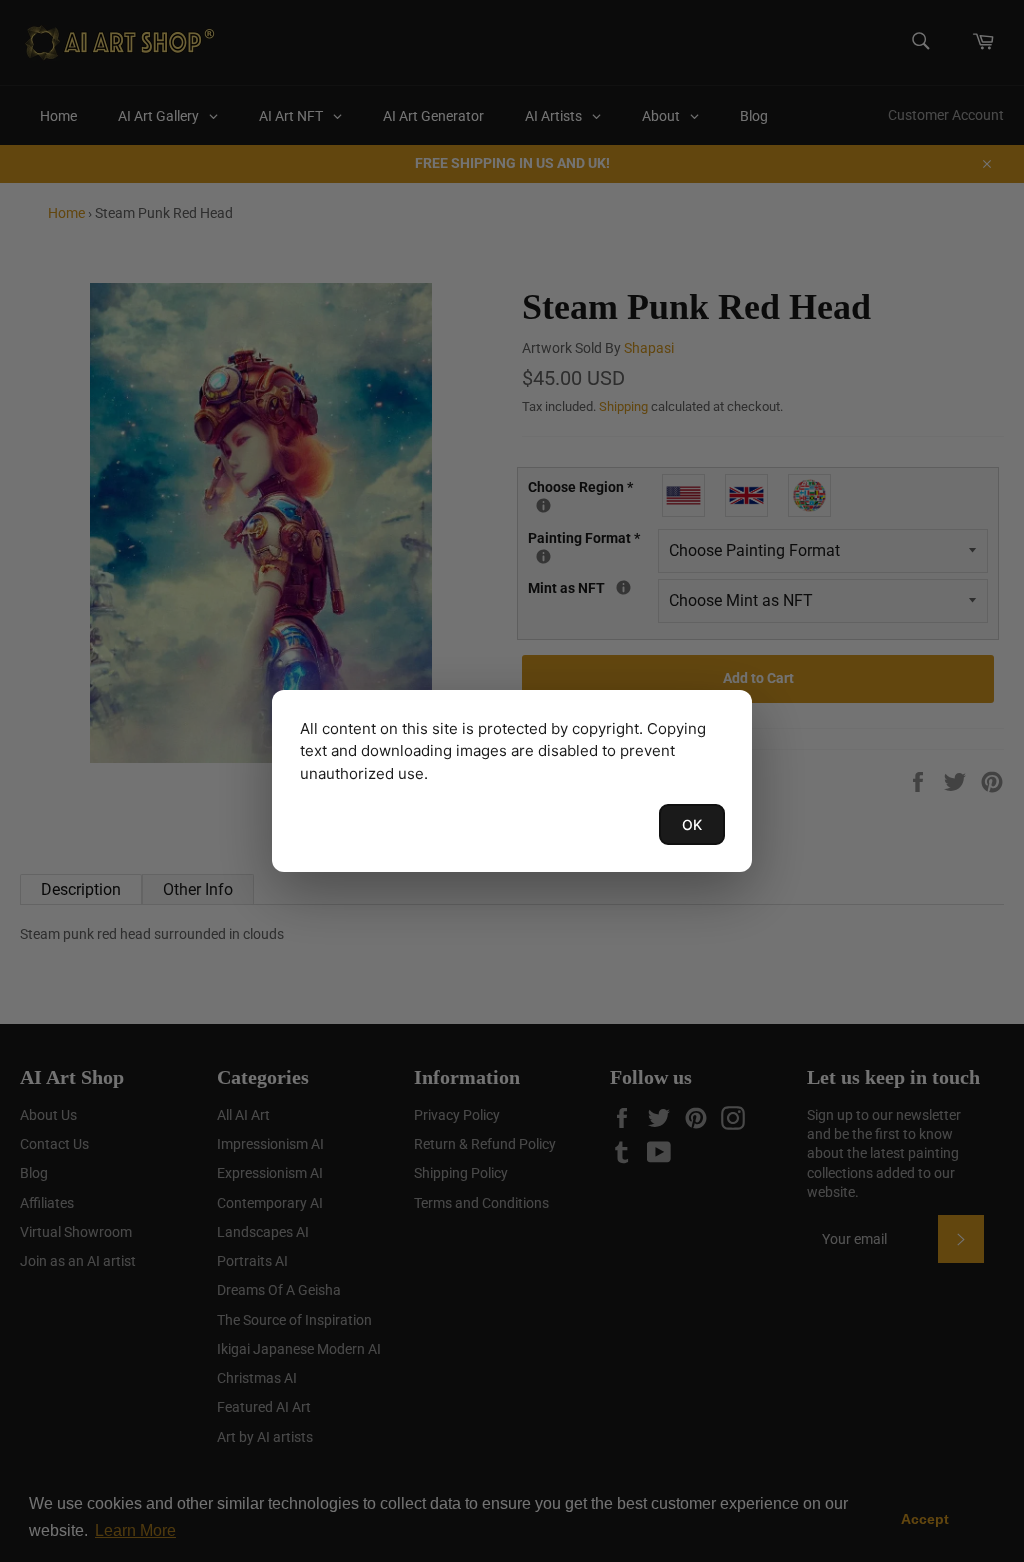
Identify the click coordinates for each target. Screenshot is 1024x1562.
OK (692, 824)
